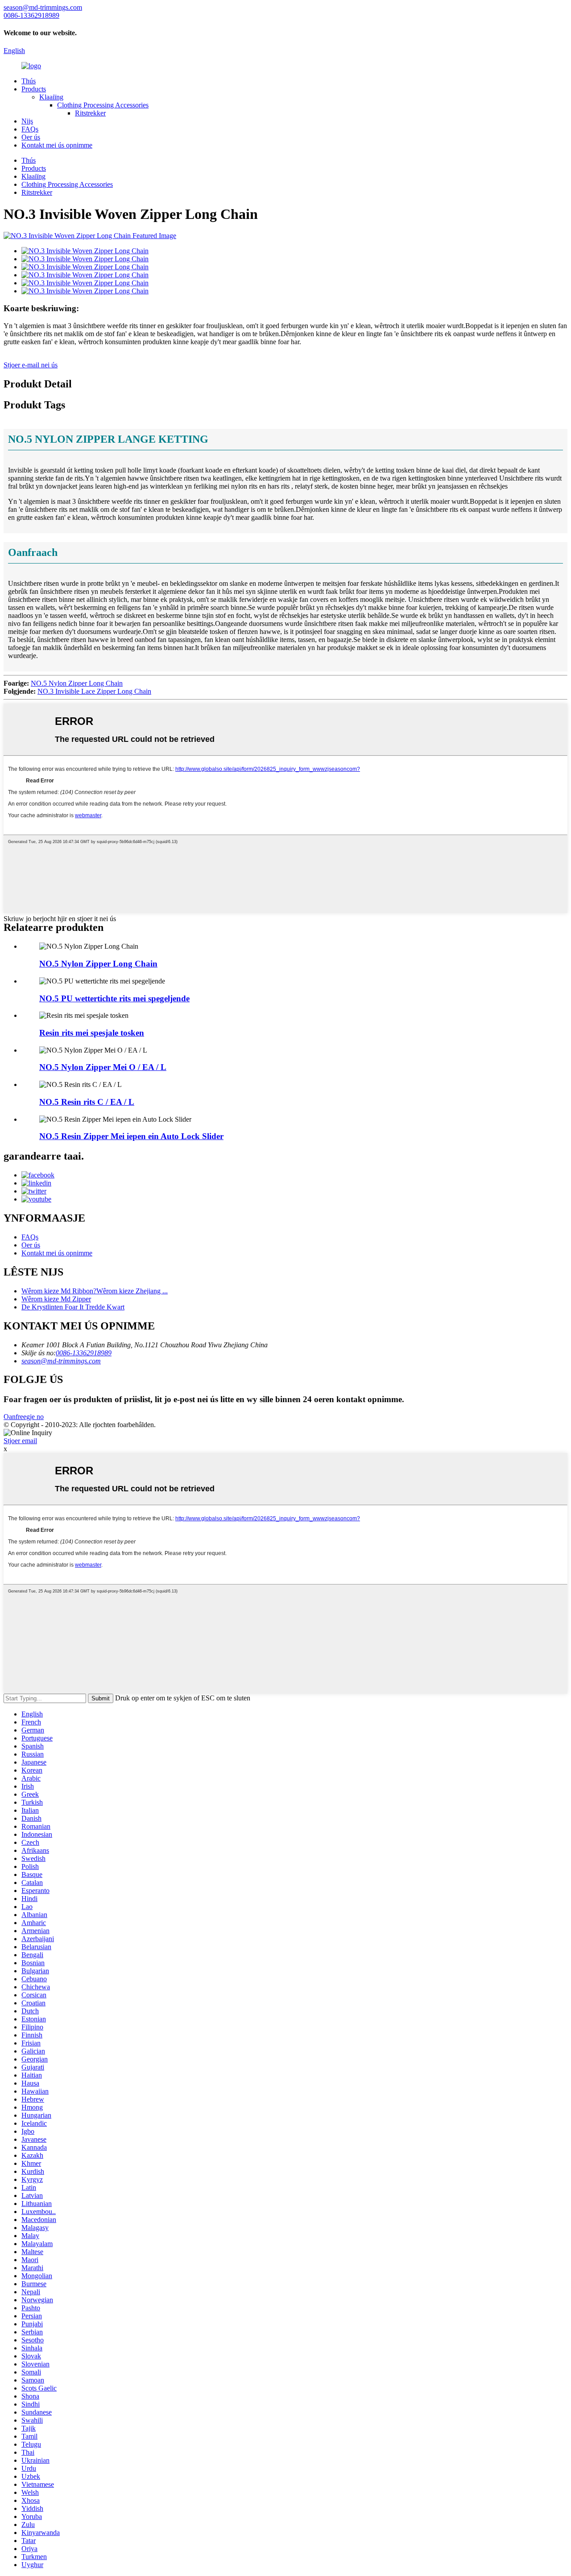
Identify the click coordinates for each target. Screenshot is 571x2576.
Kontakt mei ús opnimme (57, 145)
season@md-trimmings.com (61, 1361)
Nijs (27, 121)
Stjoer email (20, 1441)
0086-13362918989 (84, 1353)
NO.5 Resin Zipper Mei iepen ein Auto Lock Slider (131, 1136)
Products (34, 89)
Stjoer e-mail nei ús (31, 365)
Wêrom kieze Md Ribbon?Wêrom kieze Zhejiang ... (95, 1291)
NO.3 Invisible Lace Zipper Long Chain (94, 691)
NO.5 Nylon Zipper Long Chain (77, 683)
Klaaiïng (51, 97)
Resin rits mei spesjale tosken (92, 1033)
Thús (29, 81)
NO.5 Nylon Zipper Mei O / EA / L (103, 1067)
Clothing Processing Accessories (103, 105)
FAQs (30, 129)
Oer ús (31, 137)
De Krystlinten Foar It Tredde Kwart (73, 1307)
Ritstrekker (90, 113)
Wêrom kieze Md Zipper (56, 1299)
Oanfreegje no (24, 1417)
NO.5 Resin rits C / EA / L (87, 1102)
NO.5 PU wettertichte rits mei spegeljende (114, 998)
